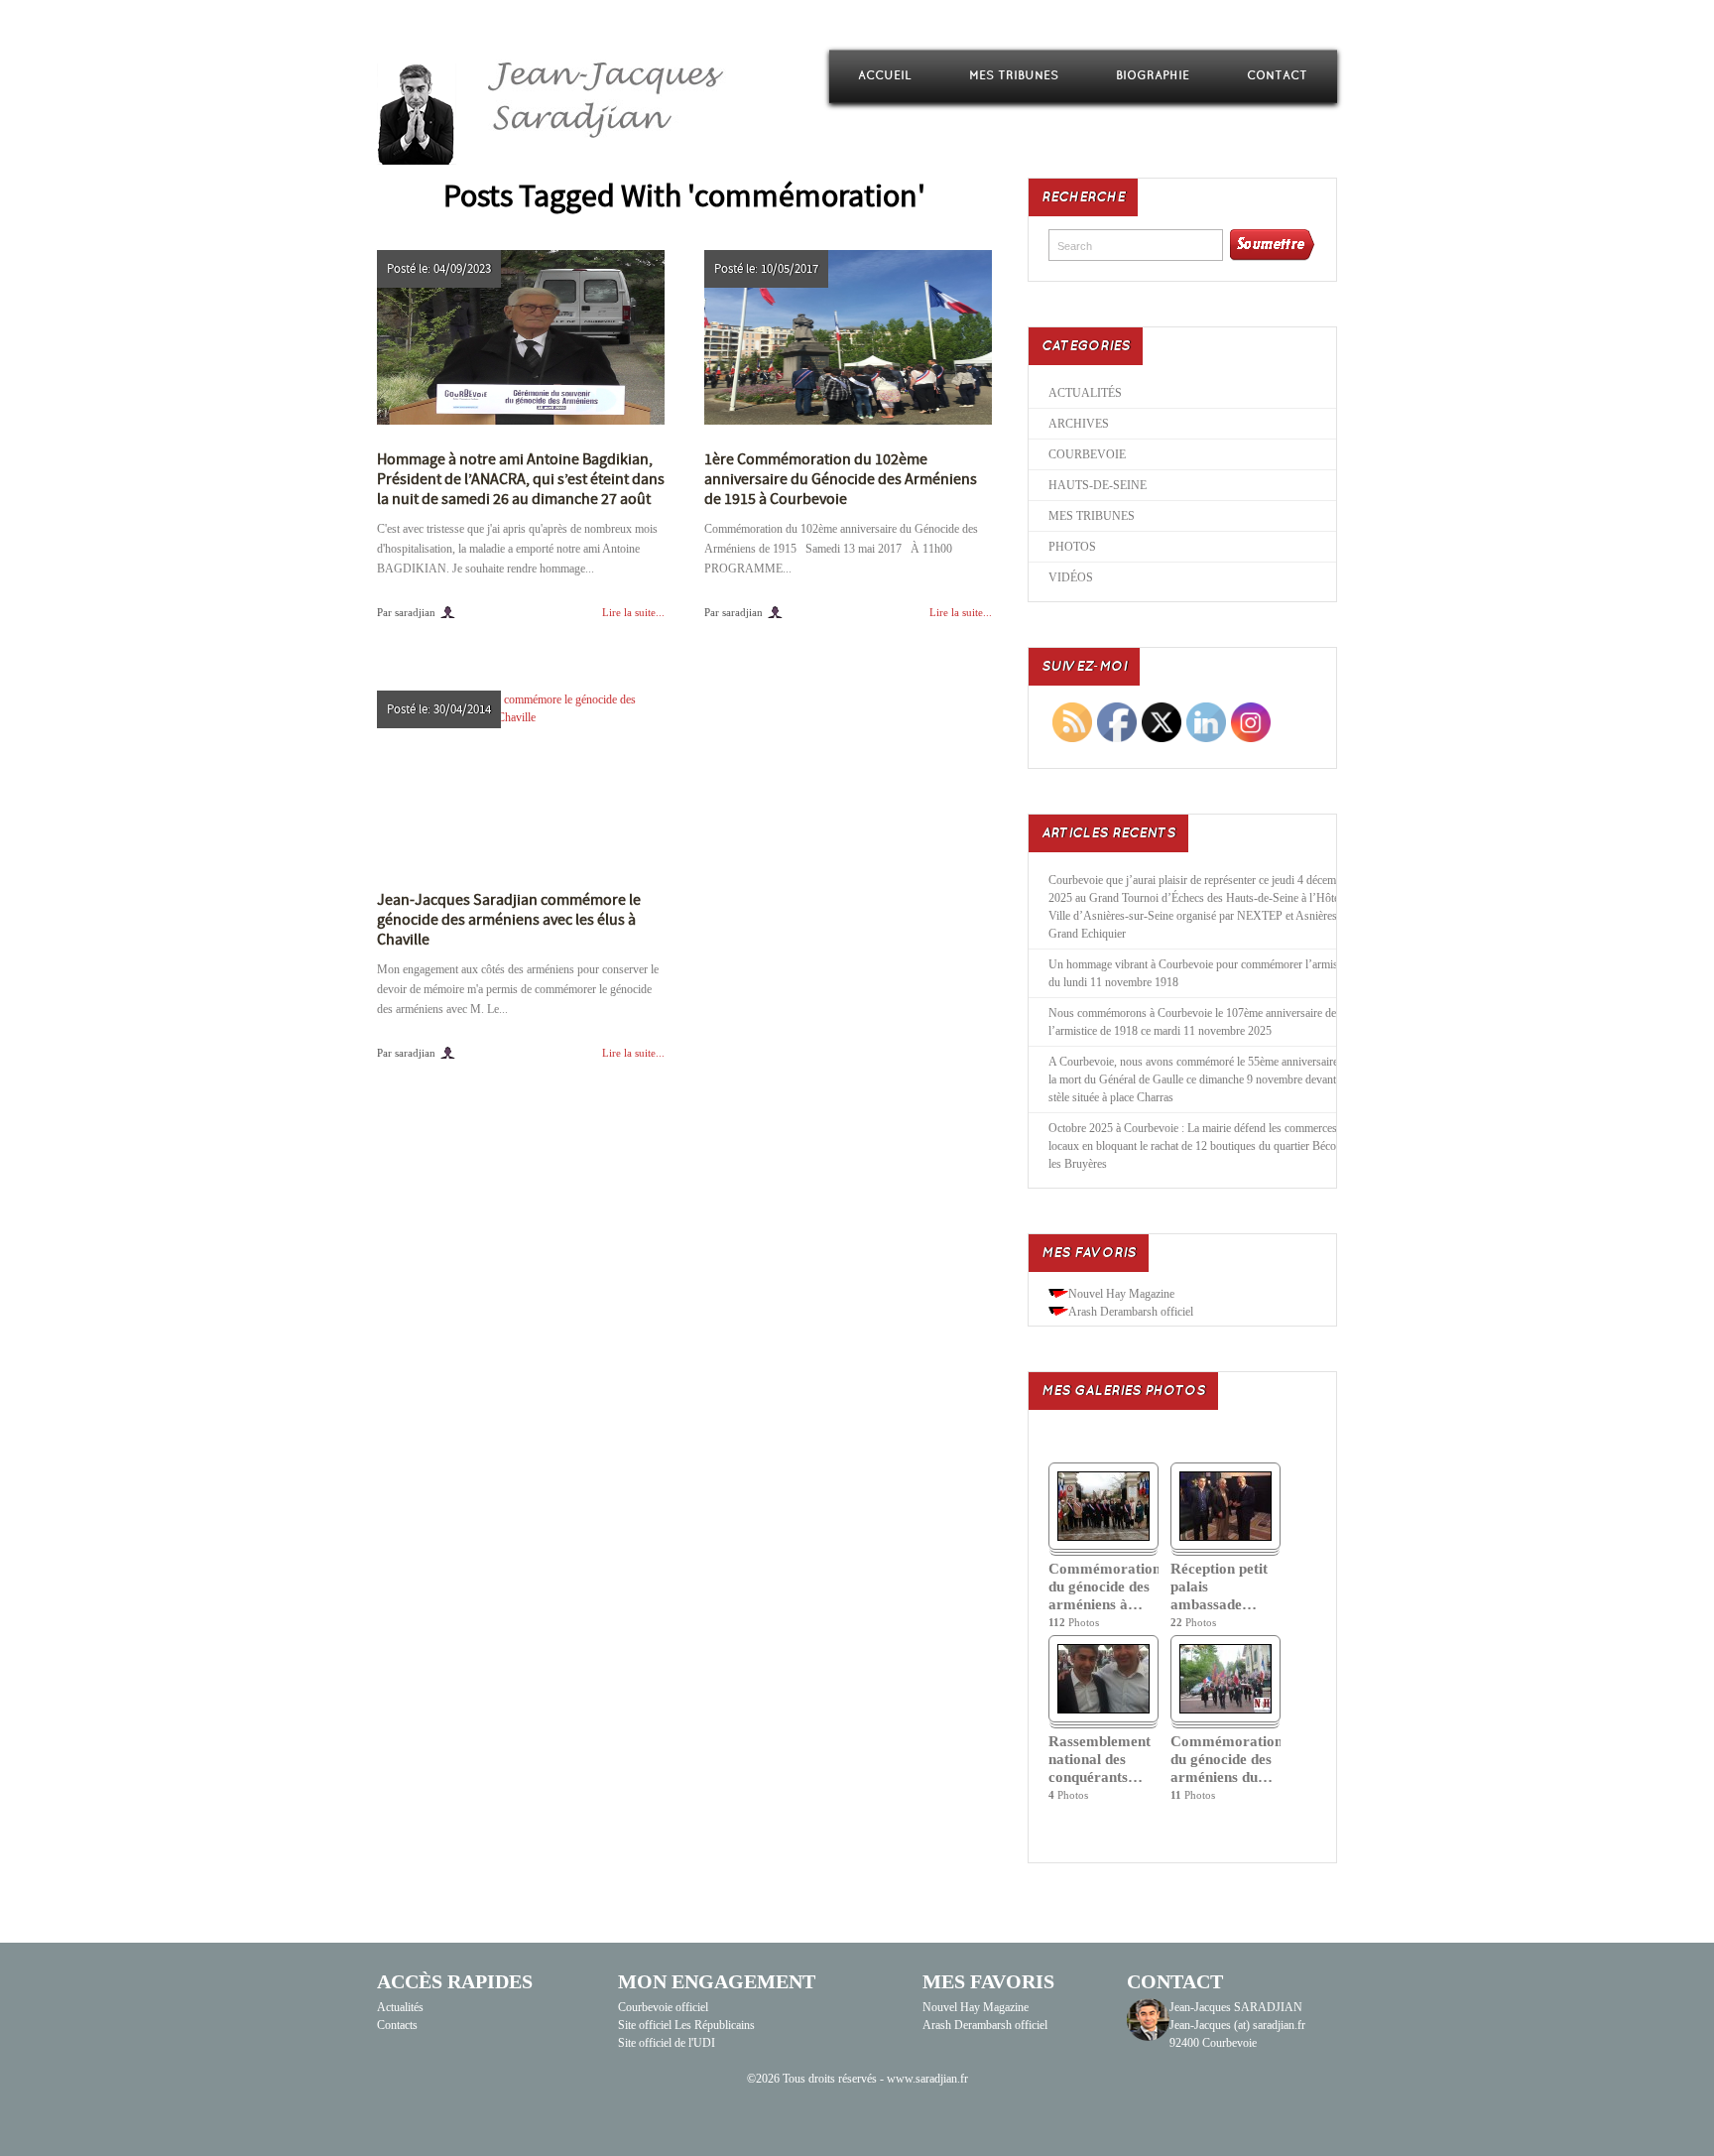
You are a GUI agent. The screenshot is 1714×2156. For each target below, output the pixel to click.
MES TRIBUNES (1014, 76)
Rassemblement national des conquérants (1100, 1759)
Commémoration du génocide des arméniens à (1103, 1586)
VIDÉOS (1071, 577)
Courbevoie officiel (663, 2007)
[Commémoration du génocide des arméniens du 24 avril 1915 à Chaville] (1225, 1710)
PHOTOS (1072, 547)
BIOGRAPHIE (1153, 76)
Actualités (400, 2007)
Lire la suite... (633, 612)
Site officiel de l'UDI (667, 2043)
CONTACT (1277, 76)
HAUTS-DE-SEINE (1098, 485)
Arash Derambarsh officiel (1131, 1312)
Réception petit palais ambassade (1219, 1586)
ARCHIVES (1079, 424)
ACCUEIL (885, 76)
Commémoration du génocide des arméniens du (1225, 1759)
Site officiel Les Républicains (686, 2025)
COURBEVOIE (1087, 454)
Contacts (397, 2025)
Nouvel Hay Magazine (1121, 1294)
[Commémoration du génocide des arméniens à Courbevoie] (1103, 1537)
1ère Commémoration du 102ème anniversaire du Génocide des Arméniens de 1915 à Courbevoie (841, 479)
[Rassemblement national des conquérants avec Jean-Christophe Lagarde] (1103, 1710)
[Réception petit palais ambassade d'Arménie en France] (1225, 1537)
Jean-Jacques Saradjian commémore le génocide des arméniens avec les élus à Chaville (509, 920)
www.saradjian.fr (927, 2079)
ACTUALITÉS (1085, 393)
